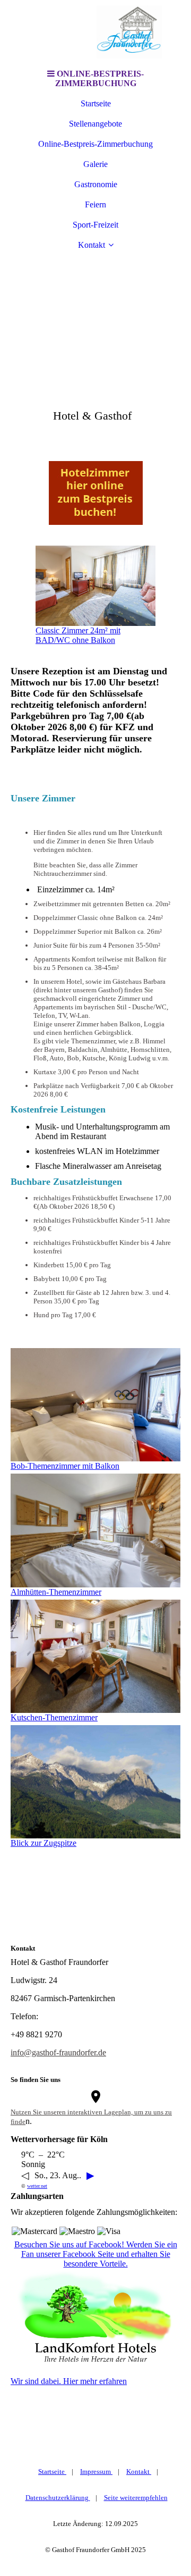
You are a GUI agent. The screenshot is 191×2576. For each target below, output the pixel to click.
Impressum (96, 2472)
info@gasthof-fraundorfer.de (58, 2052)
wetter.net (37, 2186)
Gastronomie (96, 184)
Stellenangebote (95, 124)
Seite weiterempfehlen (136, 2498)
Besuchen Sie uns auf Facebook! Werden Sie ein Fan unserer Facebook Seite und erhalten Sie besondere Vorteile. (96, 2254)
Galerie (95, 164)
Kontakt (92, 245)
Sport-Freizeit (95, 225)
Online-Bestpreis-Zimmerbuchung (95, 144)
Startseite (96, 103)
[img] (95, 32)
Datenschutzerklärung (58, 2498)
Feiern (95, 204)
